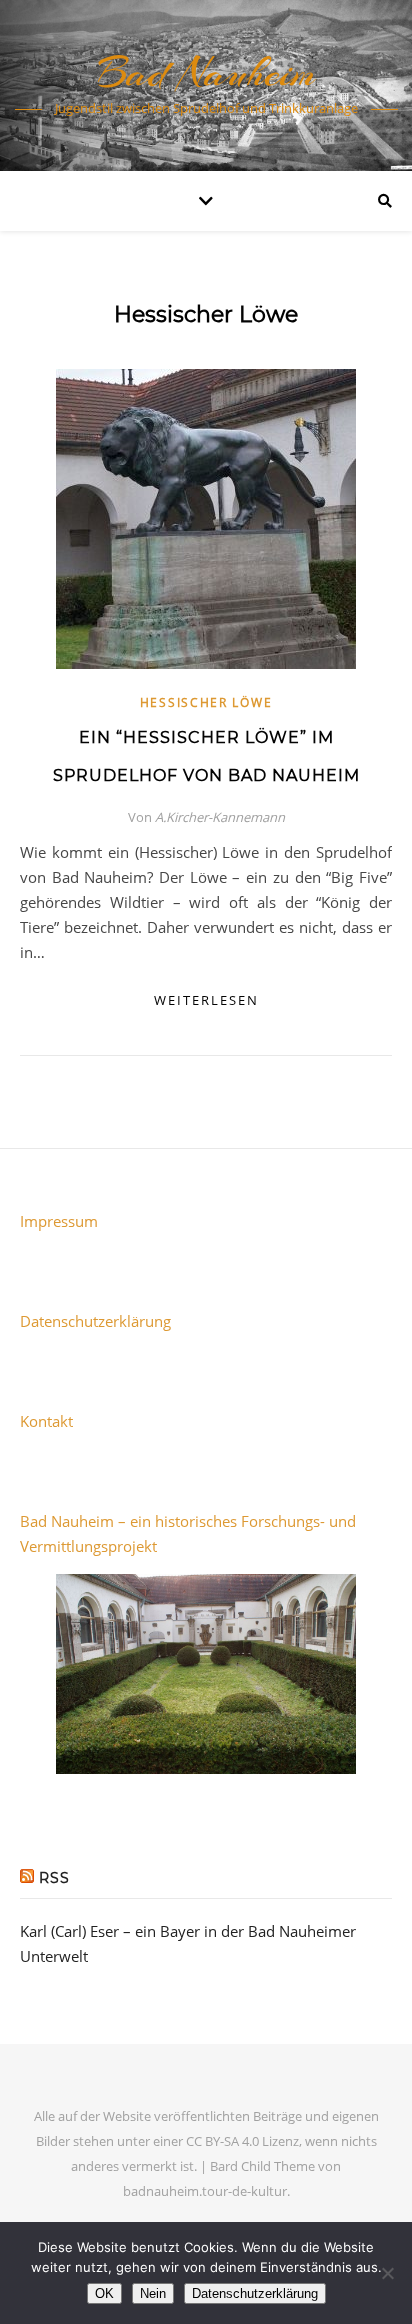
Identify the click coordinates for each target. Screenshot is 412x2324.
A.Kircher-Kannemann (220, 817)
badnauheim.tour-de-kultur (205, 2191)
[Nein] (387, 2273)
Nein (153, 2293)
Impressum (59, 1221)
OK (104, 2293)
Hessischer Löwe (206, 702)
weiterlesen (206, 1000)
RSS (54, 1878)
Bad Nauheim (206, 72)
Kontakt (46, 1421)
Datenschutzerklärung (95, 1321)
